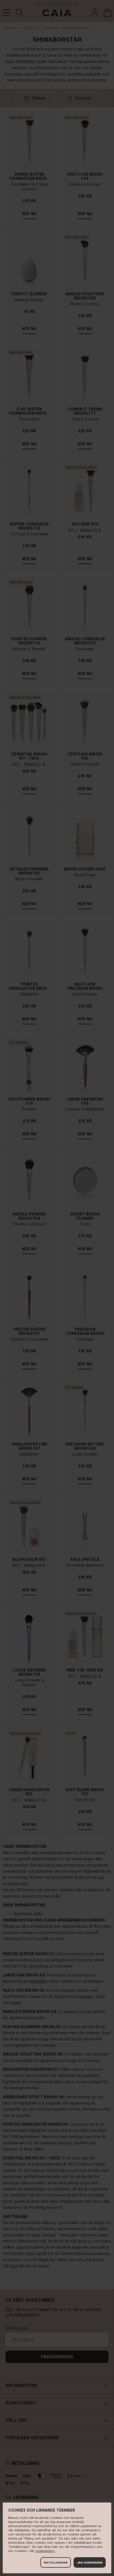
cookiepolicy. (45, 2551)
